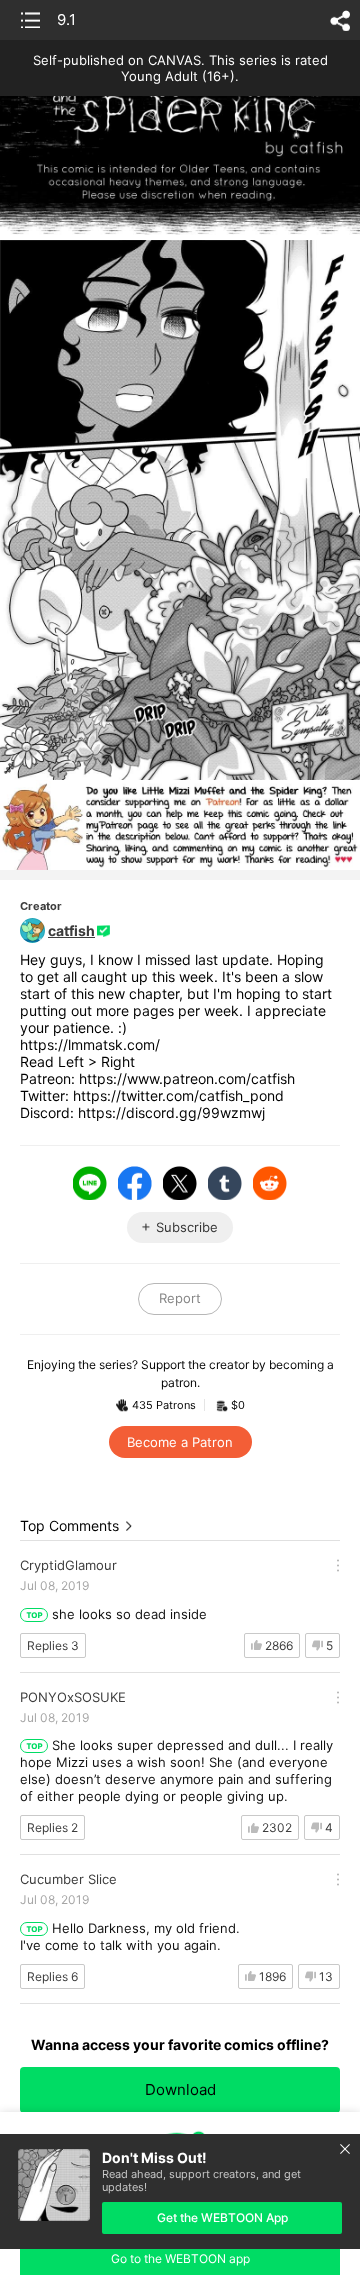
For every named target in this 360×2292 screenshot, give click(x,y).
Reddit (270, 1183)
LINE (90, 1183)
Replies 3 (53, 1645)
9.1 (66, 19)
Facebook (135, 1183)
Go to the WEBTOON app (180, 2258)
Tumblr (225, 1183)
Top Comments (69, 1525)
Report (180, 1298)
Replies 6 (52, 1976)
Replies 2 (52, 1827)
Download (180, 2089)
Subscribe (187, 1227)
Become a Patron (180, 1442)
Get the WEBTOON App (222, 2217)
